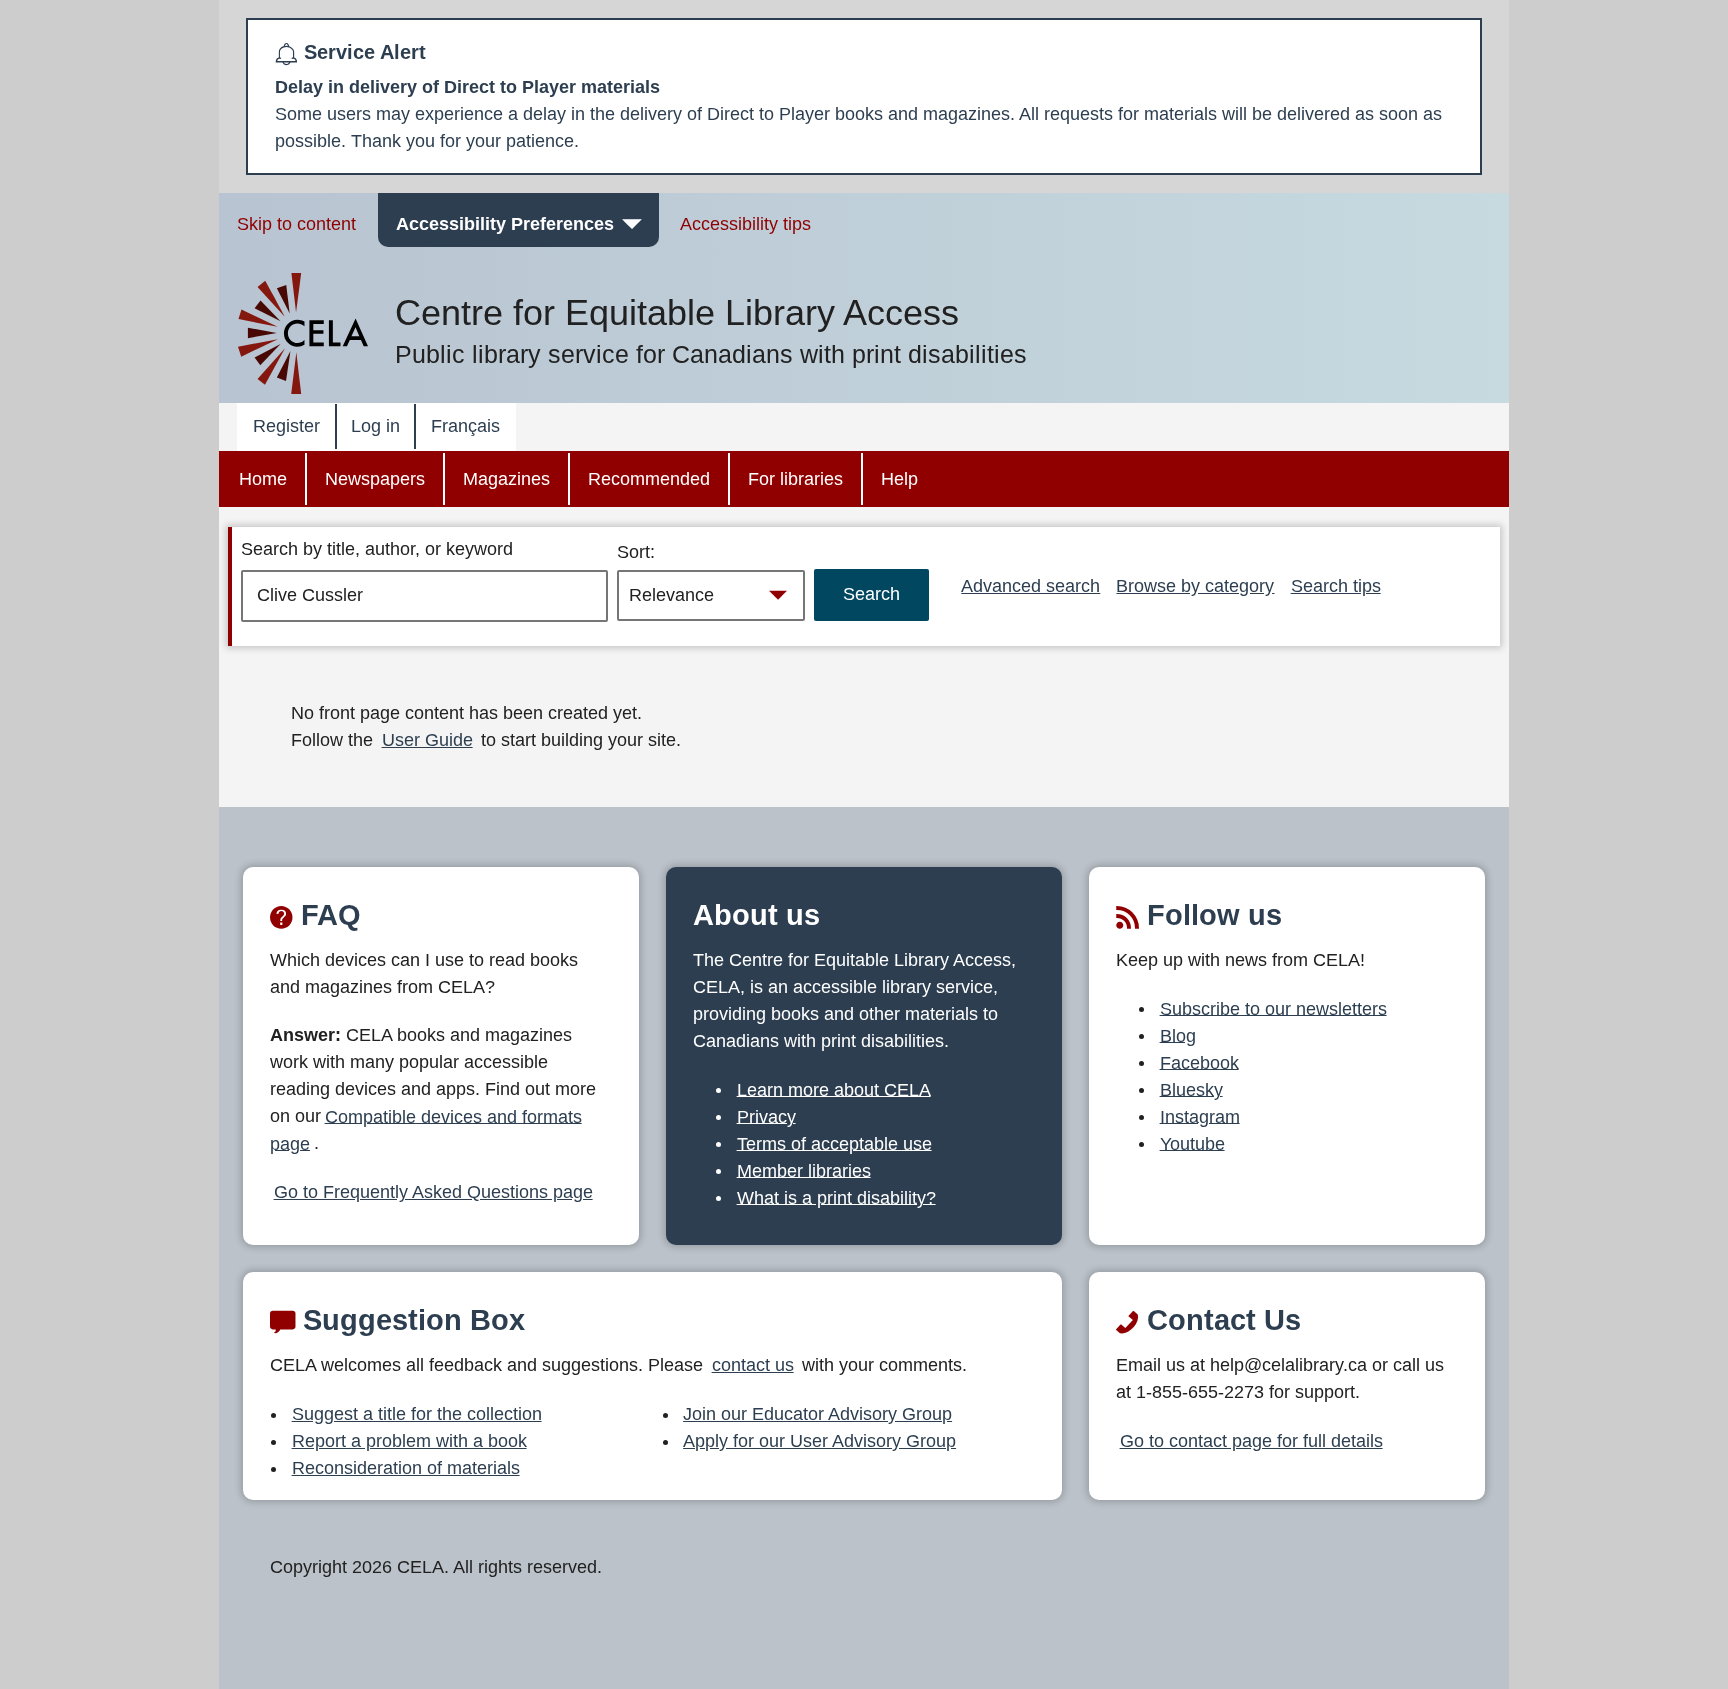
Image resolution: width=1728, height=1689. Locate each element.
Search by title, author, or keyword (377, 549)
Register (286, 426)
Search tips (1336, 586)
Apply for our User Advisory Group (819, 1441)
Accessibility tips (745, 224)
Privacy (766, 1116)
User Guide (427, 740)
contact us (753, 1365)
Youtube (1192, 1143)
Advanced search (1030, 586)
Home (263, 479)
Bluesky (1191, 1089)
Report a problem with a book (409, 1441)
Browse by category (1195, 586)
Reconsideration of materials (406, 1468)
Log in (375, 426)
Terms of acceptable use (834, 1143)
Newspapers (375, 479)
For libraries (795, 479)
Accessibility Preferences (505, 224)
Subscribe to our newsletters (1273, 1008)
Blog (1178, 1035)
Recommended (649, 479)
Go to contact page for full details (1251, 1441)
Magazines (506, 479)
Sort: (636, 552)
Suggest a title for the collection (417, 1414)
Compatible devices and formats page (426, 1129)
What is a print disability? (836, 1197)
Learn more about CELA (834, 1089)
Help (899, 479)
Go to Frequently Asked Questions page (433, 1192)
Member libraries (804, 1170)
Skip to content (296, 224)
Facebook (1199, 1062)
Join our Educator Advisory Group (817, 1414)
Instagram (1200, 1116)
